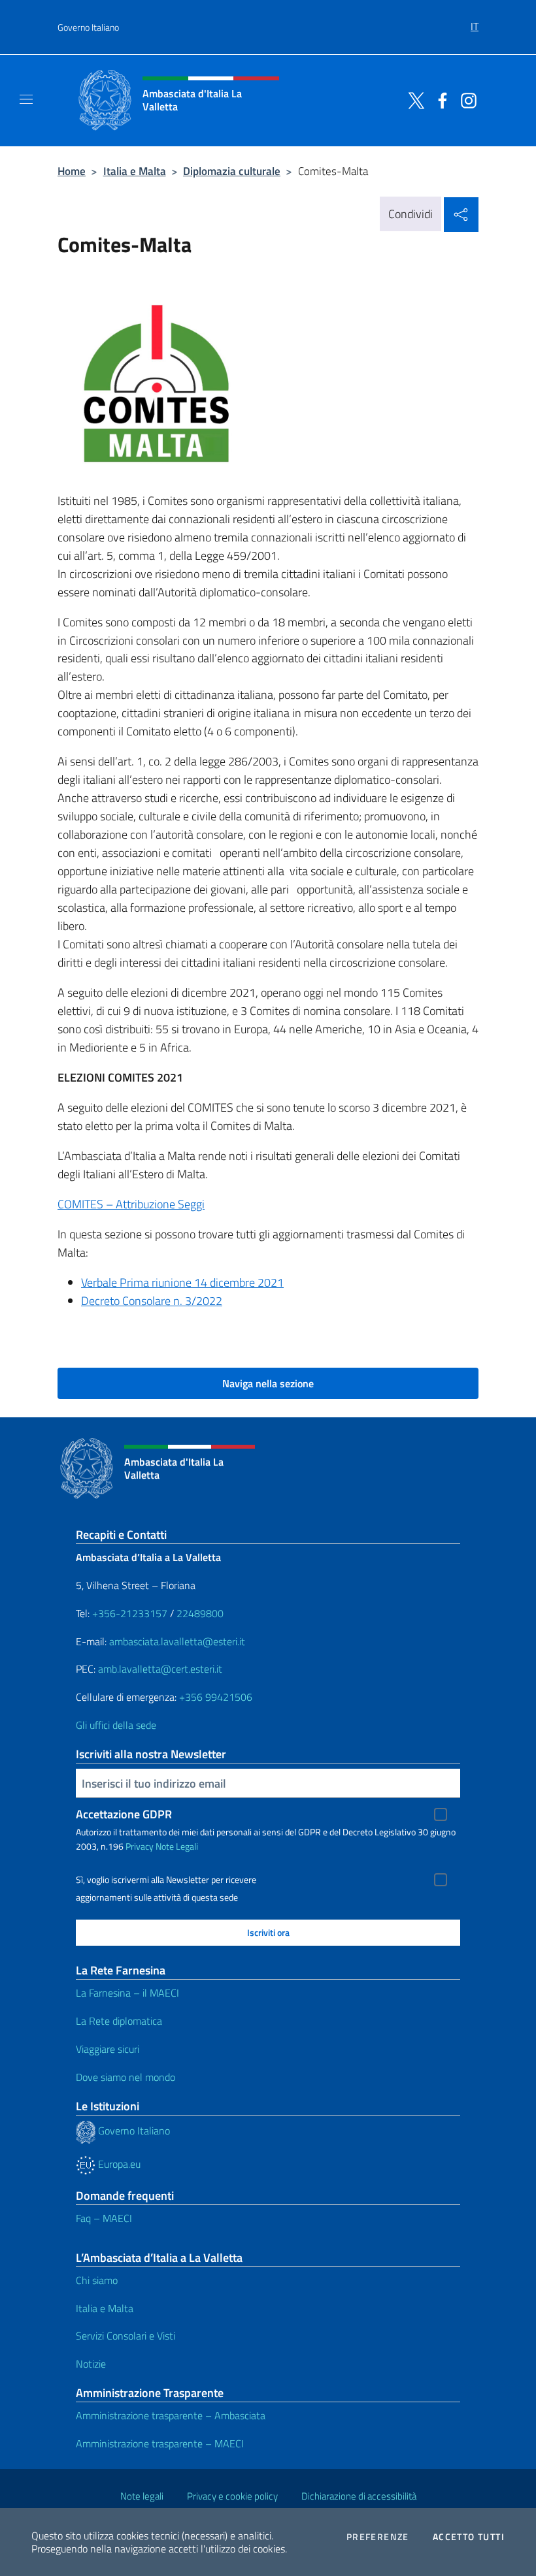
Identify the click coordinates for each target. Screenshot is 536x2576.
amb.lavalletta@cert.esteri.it (160, 1669)
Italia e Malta (135, 171)
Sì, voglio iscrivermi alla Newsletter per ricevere (166, 1880)
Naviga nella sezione (268, 1383)
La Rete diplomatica (119, 2021)
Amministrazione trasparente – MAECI (160, 2443)
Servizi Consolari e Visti (126, 2336)
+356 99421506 (216, 1697)
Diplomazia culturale (232, 171)
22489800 (200, 1613)
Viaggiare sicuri (108, 2049)
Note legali (142, 2496)
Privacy (140, 1846)
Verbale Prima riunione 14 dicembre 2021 (182, 1282)
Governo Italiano (88, 27)
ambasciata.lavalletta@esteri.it (177, 1641)
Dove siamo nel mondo (126, 2077)
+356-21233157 (130, 1613)
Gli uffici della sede (116, 1725)
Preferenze (378, 2537)
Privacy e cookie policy (232, 2496)
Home (72, 171)
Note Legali (177, 1846)
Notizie (91, 2364)
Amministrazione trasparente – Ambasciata (171, 2415)
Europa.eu (118, 2164)
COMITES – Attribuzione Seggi (131, 1204)
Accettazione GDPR (124, 1814)
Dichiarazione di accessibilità (359, 2496)
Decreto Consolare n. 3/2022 (152, 1301)
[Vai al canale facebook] (439, 99)
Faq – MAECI (104, 2218)
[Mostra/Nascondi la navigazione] (26, 99)
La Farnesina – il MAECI (127, 1993)
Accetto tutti (469, 2537)
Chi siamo (97, 2280)
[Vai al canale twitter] (413, 99)
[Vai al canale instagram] (465, 99)
